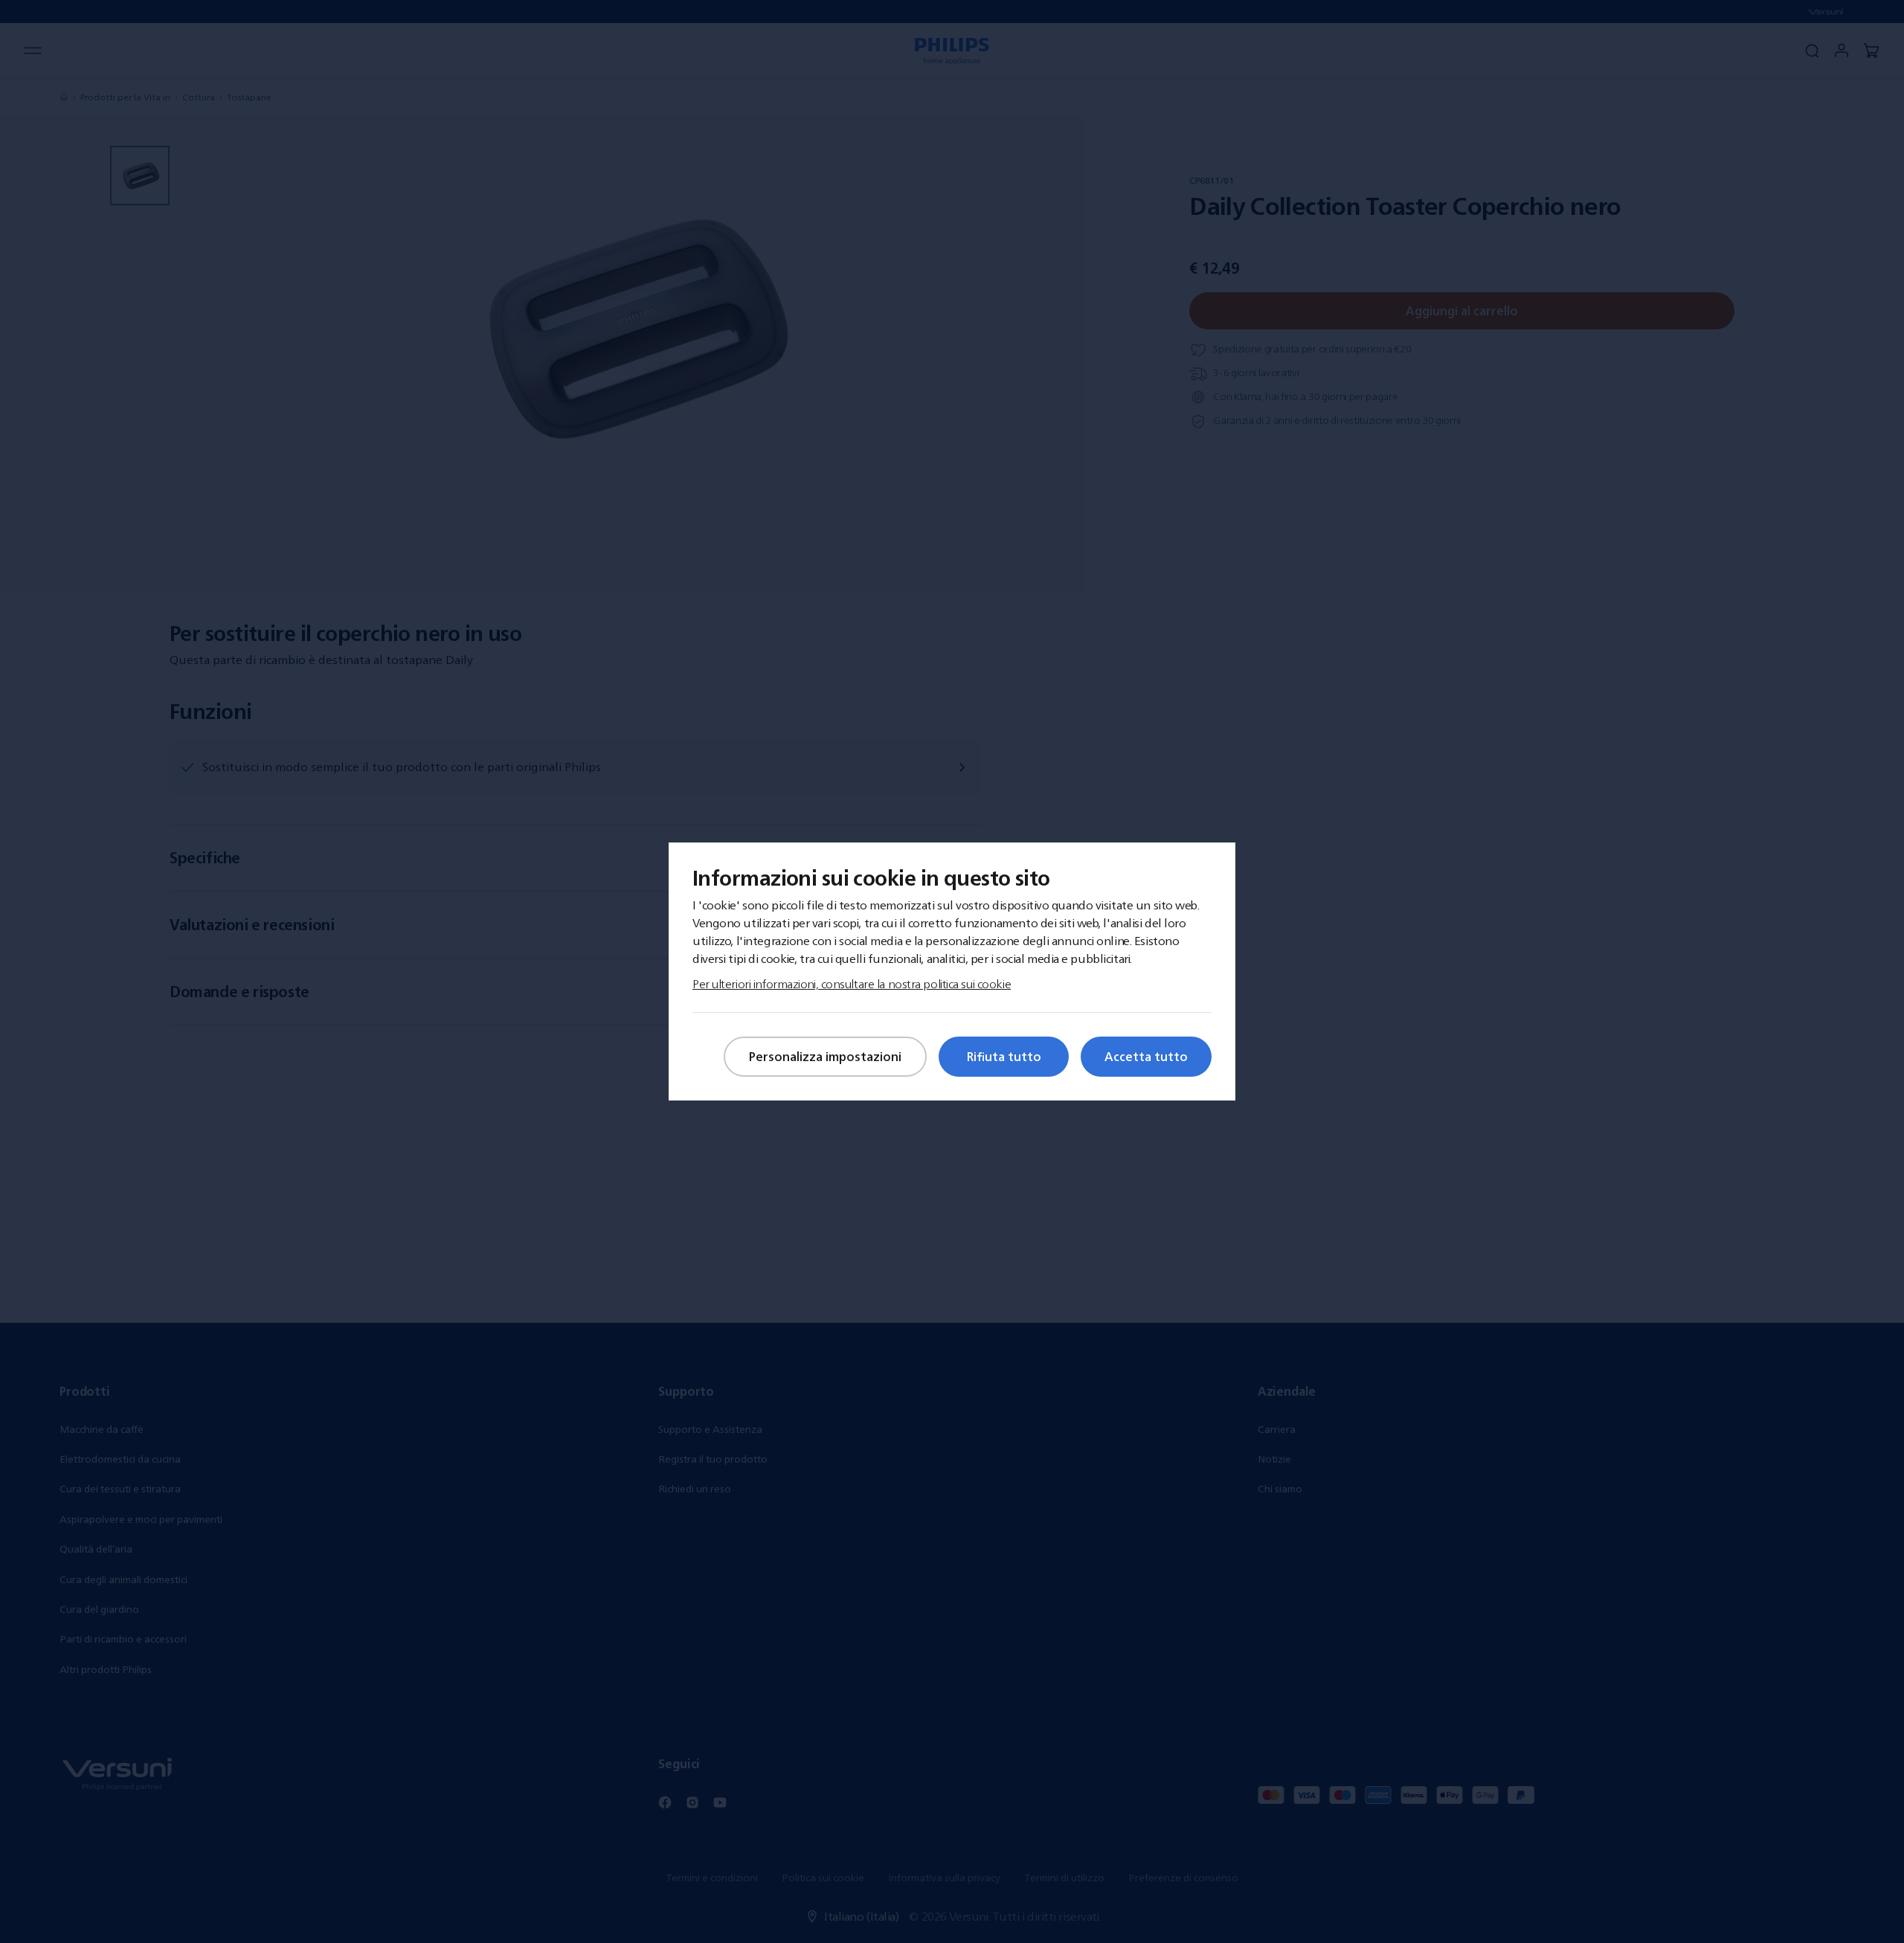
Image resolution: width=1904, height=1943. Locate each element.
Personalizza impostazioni (825, 1057)
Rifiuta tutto (1004, 1057)
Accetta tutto (1146, 1057)
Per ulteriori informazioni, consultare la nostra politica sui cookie (852, 984)
